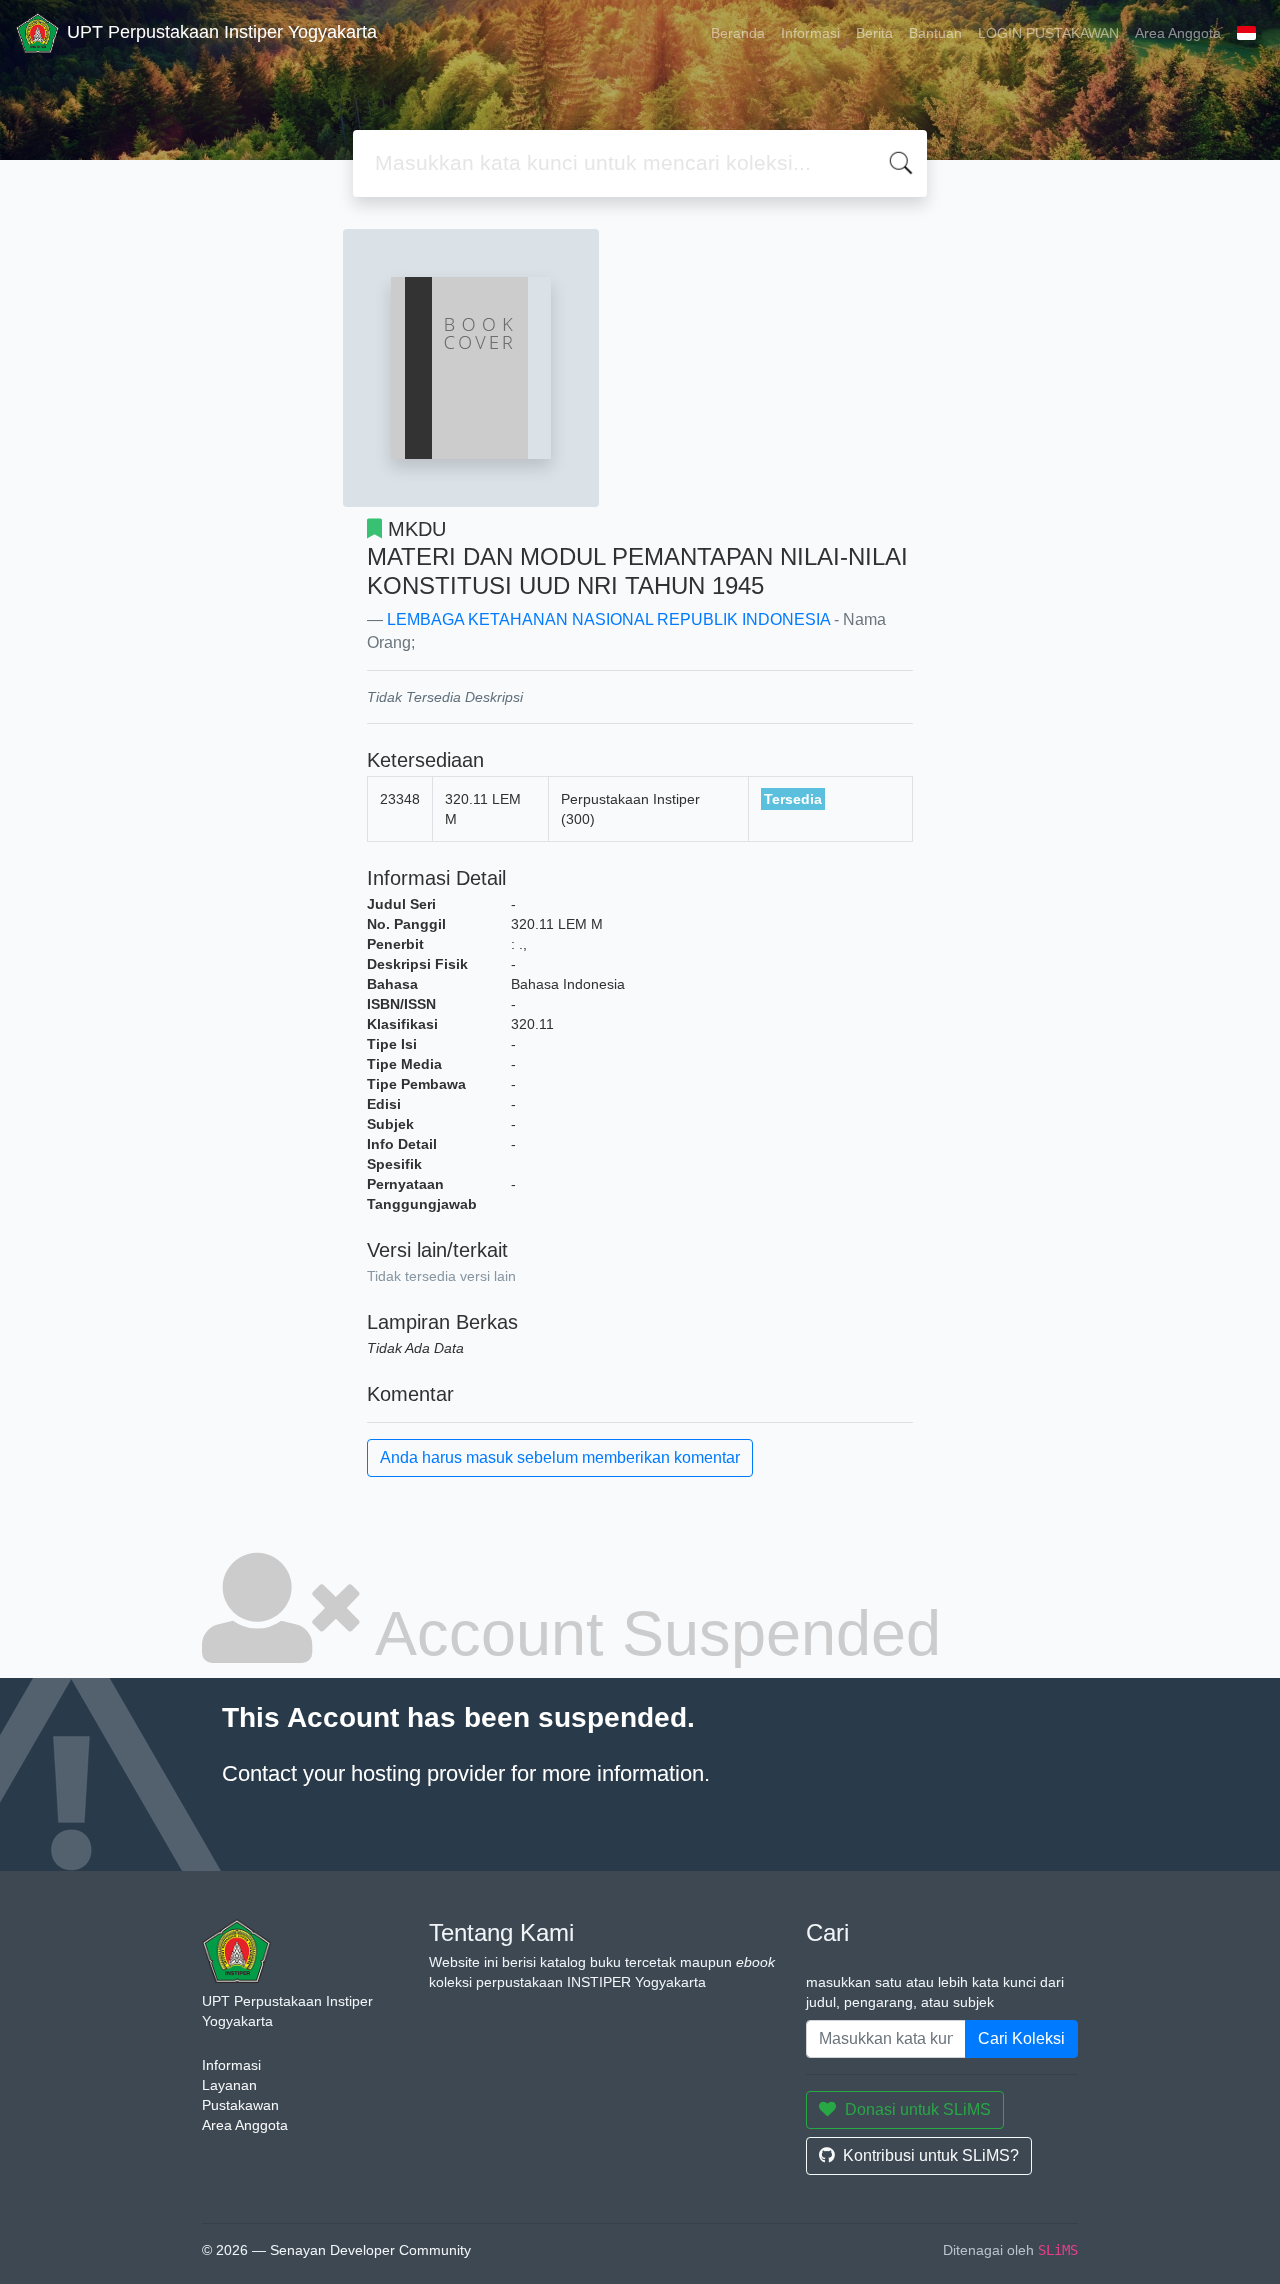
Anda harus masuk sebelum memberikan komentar (560, 1457)
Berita (874, 33)
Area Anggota (1178, 33)
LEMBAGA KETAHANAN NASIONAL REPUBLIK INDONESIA (608, 619)
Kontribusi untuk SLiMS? (931, 2155)
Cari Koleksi (1021, 2038)
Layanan (229, 2085)
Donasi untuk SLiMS (918, 2109)
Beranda (738, 33)
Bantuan (935, 33)
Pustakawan (240, 2105)
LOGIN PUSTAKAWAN (1048, 33)
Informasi (810, 33)
